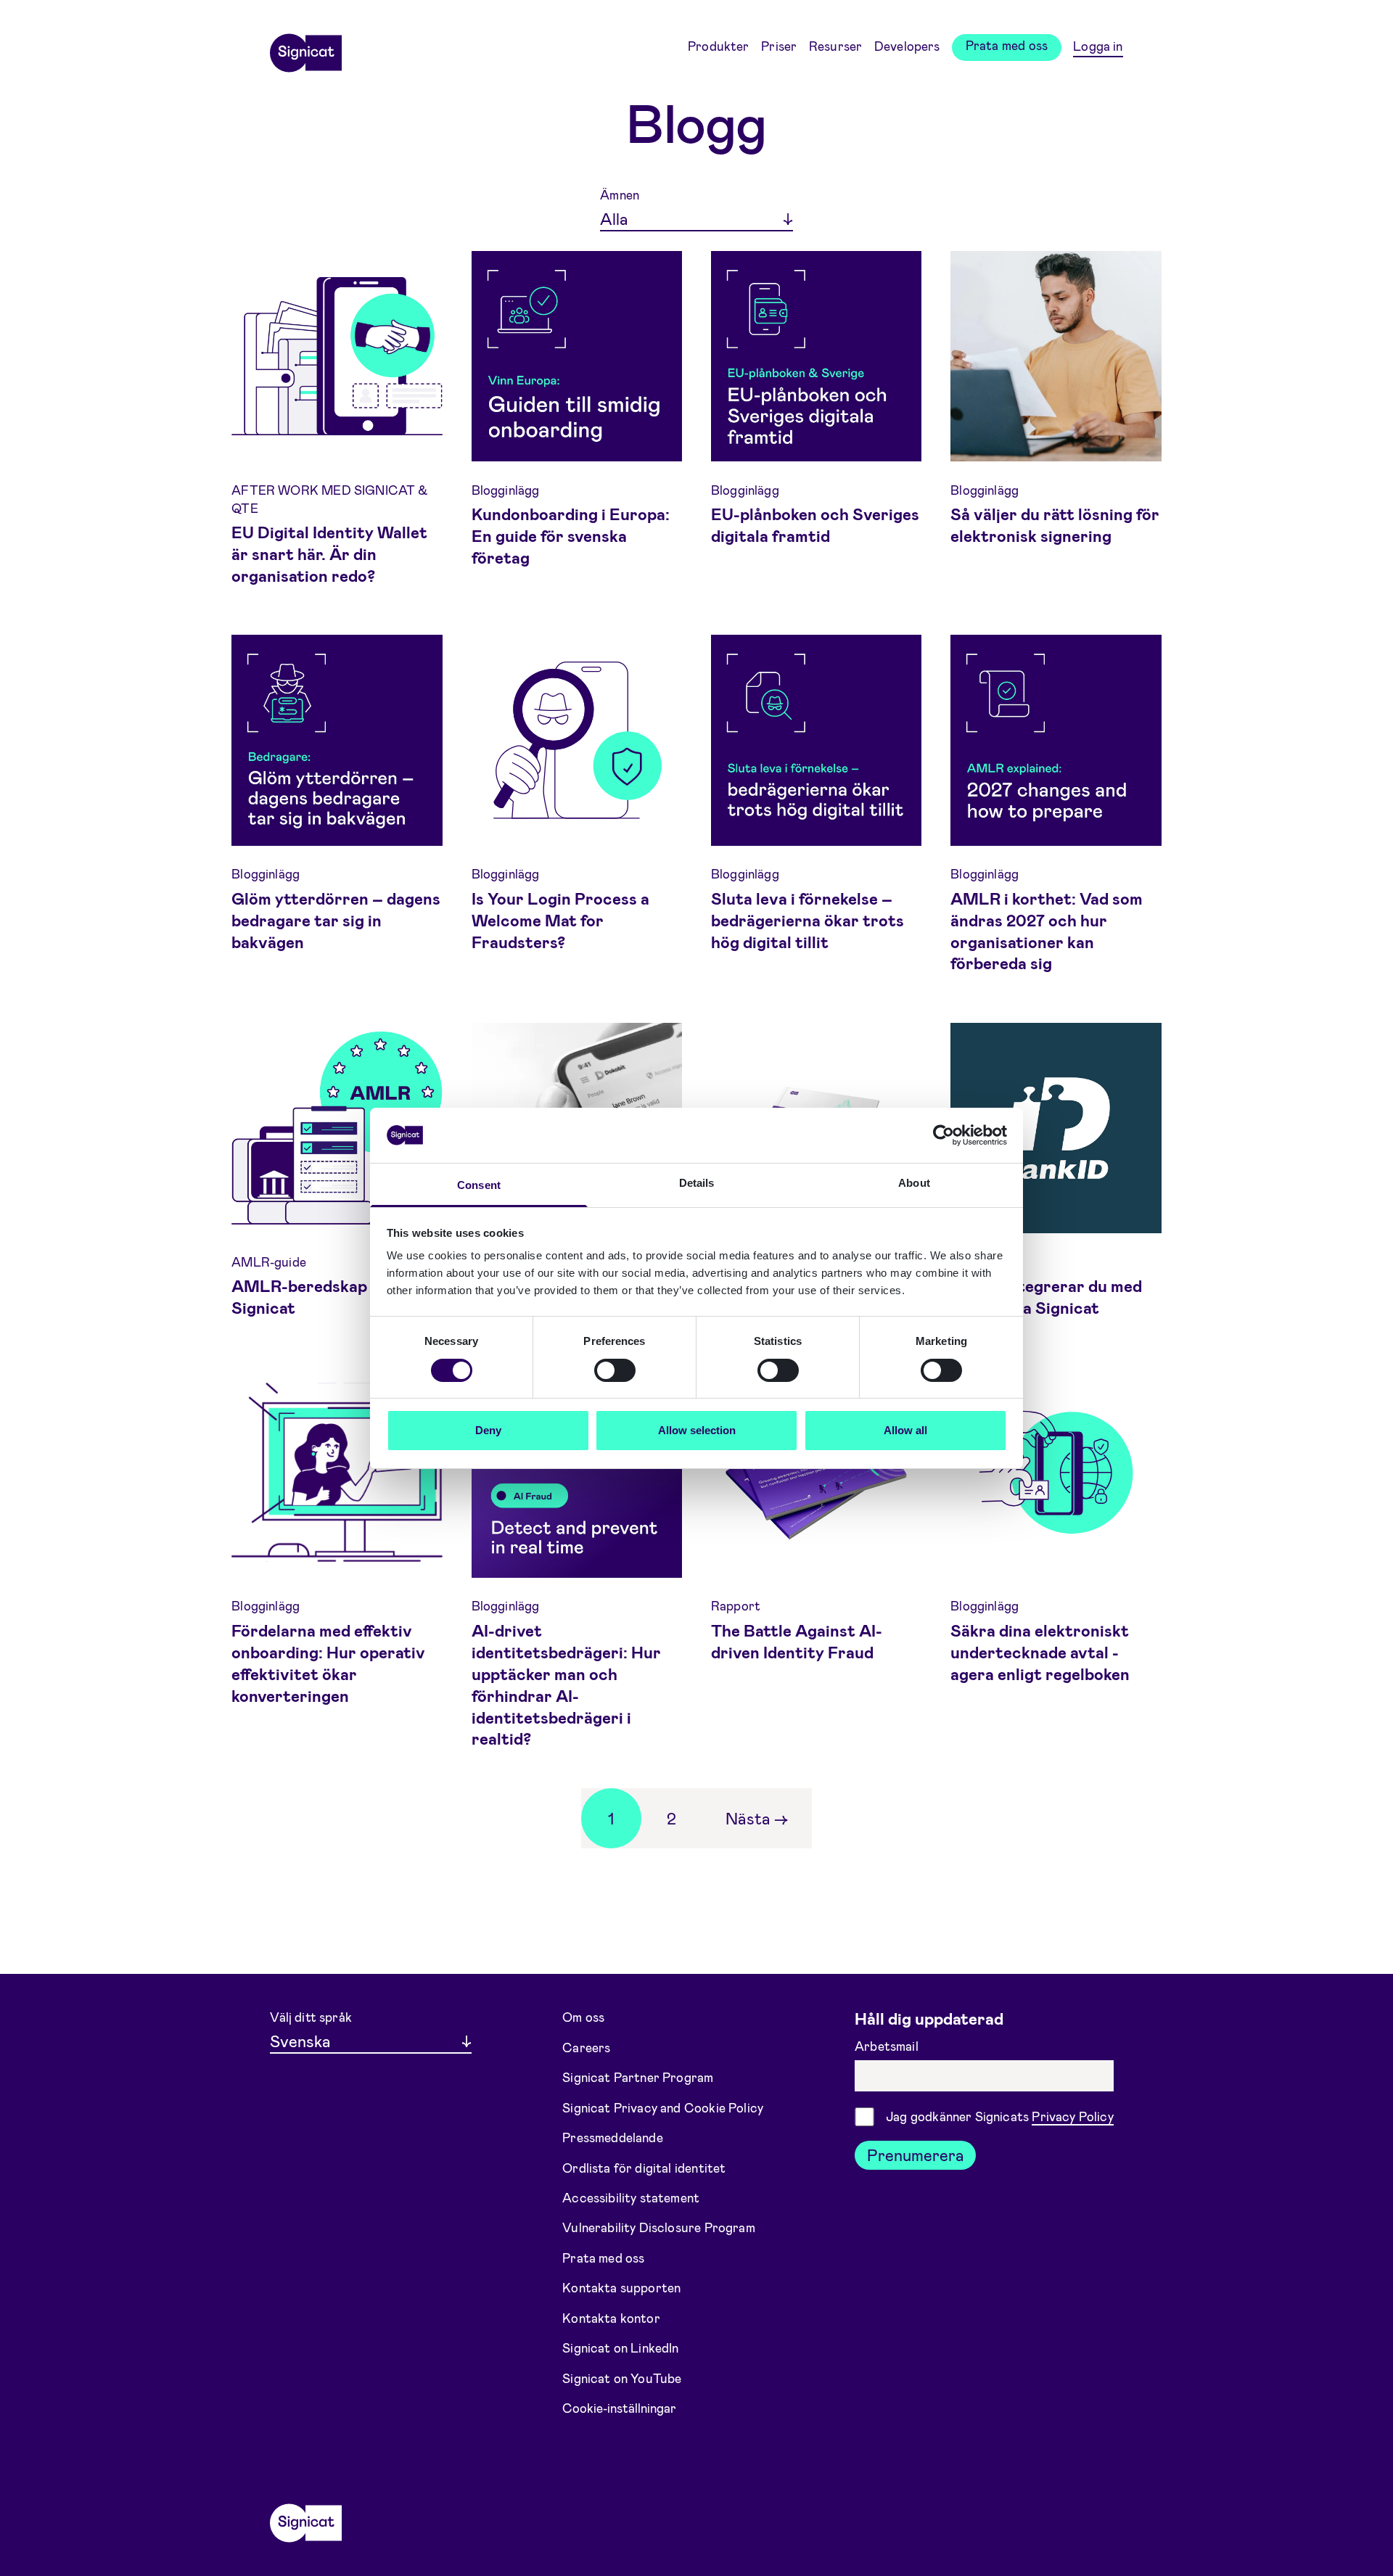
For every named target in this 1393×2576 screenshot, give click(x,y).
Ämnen (620, 194)
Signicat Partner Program (638, 2077)
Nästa (757, 1818)
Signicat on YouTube (622, 2378)
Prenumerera (916, 2155)
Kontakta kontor (611, 2318)
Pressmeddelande (613, 2137)
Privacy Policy (1072, 2116)
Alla (614, 218)
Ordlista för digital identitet (644, 2167)
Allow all (905, 1430)
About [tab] (914, 1183)
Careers (586, 2046)
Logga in (1098, 46)
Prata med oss (1007, 45)
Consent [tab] (479, 1185)
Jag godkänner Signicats (1000, 2116)
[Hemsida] (305, 48)
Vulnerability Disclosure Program (659, 2227)
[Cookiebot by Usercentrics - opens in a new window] (944, 1135)
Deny (488, 1430)
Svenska (300, 2041)
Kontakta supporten (621, 2287)
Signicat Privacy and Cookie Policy (663, 2107)
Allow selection (697, 1430)
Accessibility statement (631, 2197)
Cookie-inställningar (619, 2408)
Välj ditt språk (311, 2017)
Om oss (583, 2017)
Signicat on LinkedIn (621, 2347)
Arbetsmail (888, 2046)
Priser (779, 46)
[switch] (615, 1370)
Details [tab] (697, 1183)
